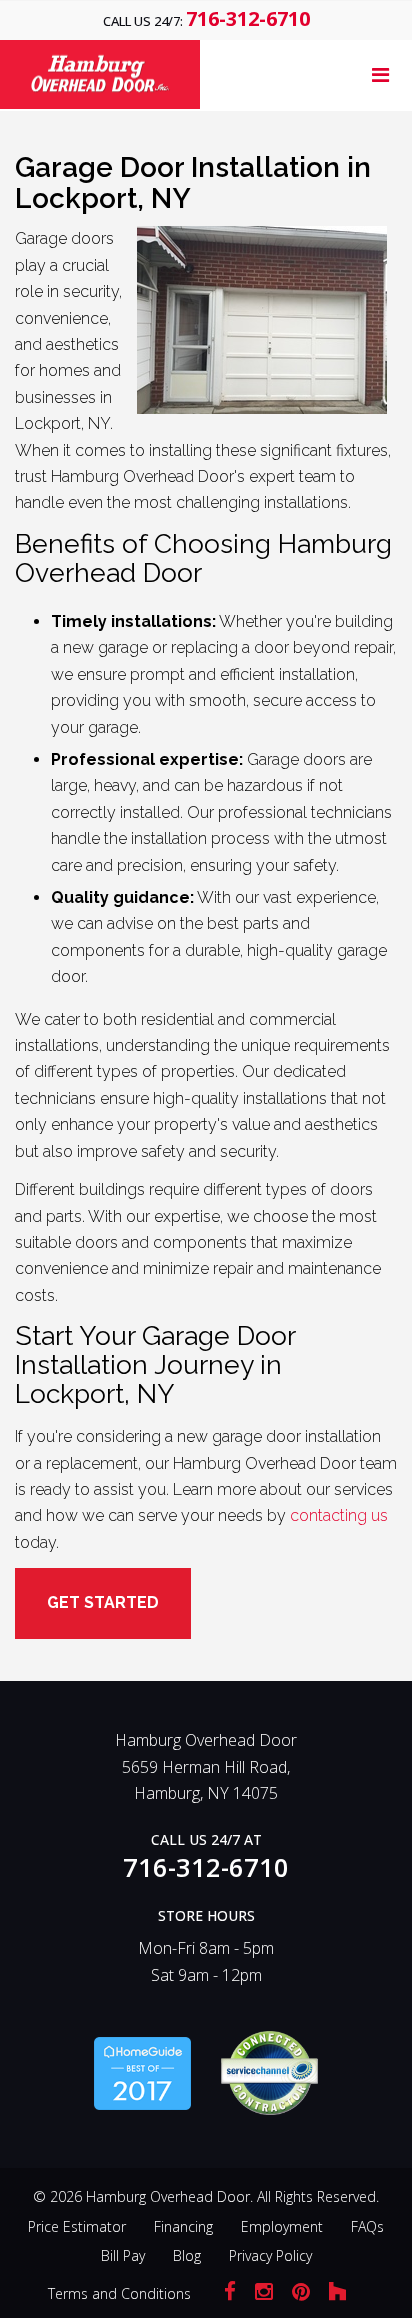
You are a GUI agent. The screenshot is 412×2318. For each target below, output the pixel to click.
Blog (187, 2255)
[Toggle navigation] (380, 75)
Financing (183, 2226)
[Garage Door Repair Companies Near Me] (142, 2071)
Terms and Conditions (119, 2293)
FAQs (367, 2226)
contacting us (339, 1515)
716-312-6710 (248, 18)
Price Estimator (77, 2226)
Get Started (103, 1602)
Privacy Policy (270, 2255)
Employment (282, 2226)
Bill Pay (123, 2255)
